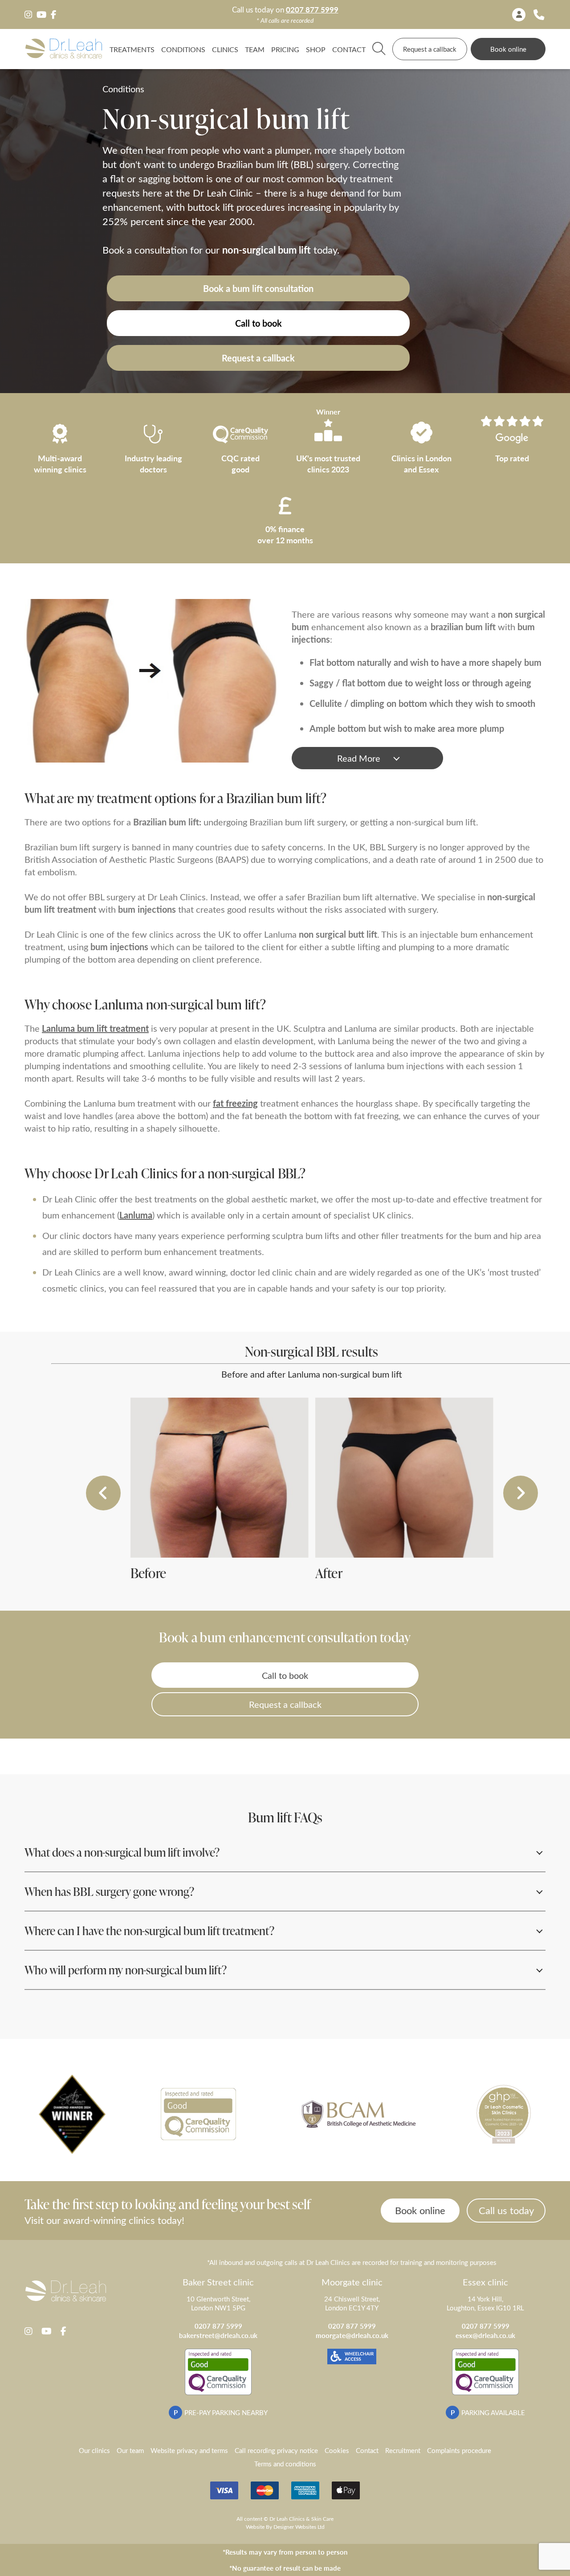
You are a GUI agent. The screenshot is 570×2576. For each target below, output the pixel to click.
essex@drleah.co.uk (485, 2335)
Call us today (506, 2210)
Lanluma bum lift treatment (95, 1028)
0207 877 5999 (312, 10)
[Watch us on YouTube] (41, 15)
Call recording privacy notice (276, 2450)
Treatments (132, 49)
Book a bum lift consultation (258, 288)
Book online (508, 49)
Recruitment (403, 2450)
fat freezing (235, 1103)
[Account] (519, 15)
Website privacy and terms (189, 2450)
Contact (349, 49)
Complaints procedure (459, 2450)
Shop (316, 49)
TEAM (255, 49)
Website (255, 2527)
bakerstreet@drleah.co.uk (218, 2335)
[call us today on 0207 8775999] (539, 14)
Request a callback (430, 49)
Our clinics (94, 2450)
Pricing (285, 49)
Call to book (259, 323)
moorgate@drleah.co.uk (352, 2335)
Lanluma (136, 1215)
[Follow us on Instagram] (28, 15)
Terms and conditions (285, 2464)
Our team (130, 2450)
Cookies (337, 2450)
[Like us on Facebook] (53, 15)
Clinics (225, 49)
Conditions (183, 49)
